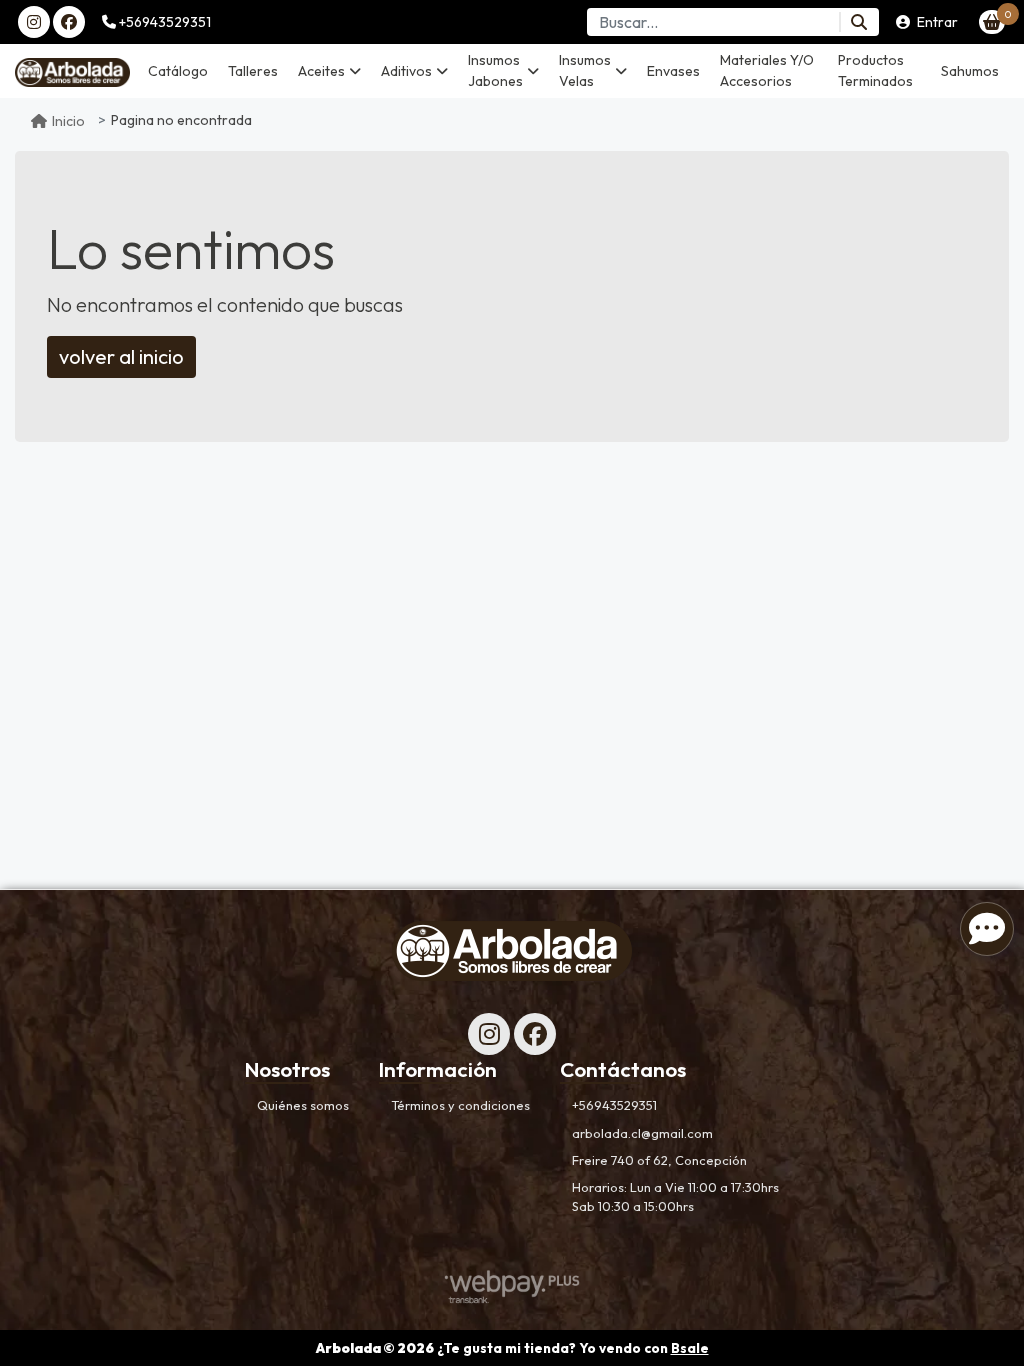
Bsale (690, 1348)
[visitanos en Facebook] (69, 22)
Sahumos (970, 71)
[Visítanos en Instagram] (489, 1034)
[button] (329, 71)
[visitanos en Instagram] (34, 22)
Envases (673, 71)
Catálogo (178, 71)
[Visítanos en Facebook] (535, 1034)
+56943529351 (163, 22)
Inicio (68, 121)
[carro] (992, 22)
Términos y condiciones (460, 1105)
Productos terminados (875, 70)
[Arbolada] (72, 71)
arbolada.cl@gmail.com (642, 1133)
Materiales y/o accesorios (767, 70)
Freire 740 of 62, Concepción (659, 1160)
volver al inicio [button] (121, 356)
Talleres (253, 71)
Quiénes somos (303, 1105)
